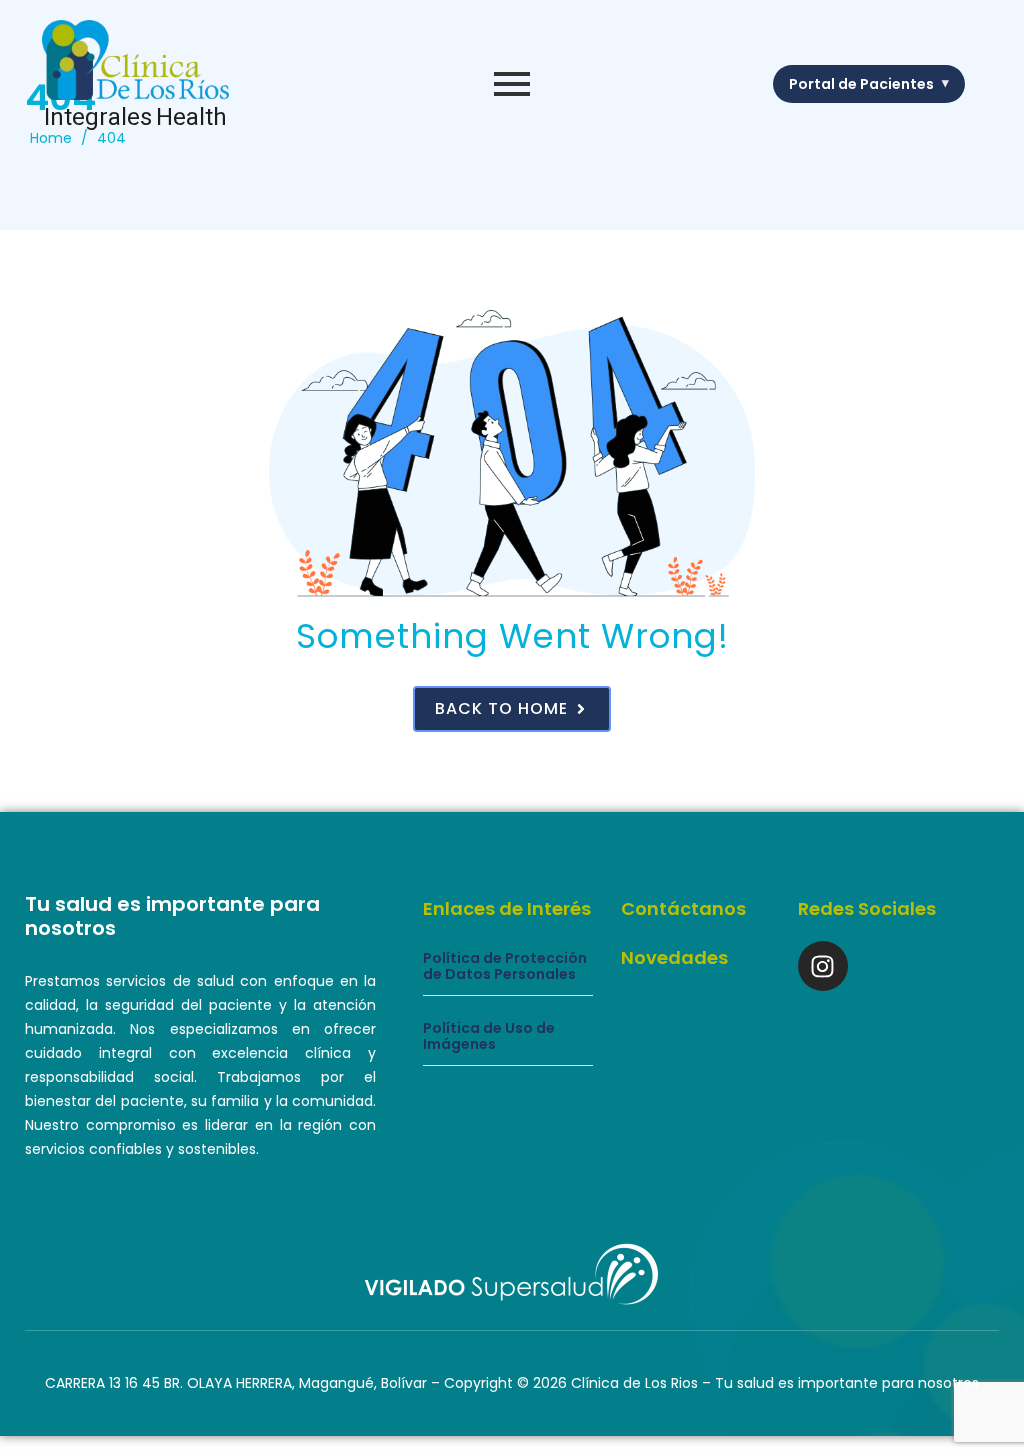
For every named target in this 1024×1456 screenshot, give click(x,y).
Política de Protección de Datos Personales (505, 966)
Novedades (674, 957)
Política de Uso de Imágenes (489, 1036)
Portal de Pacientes (869, 84)
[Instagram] (823, 966)
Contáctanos (683, 908)
